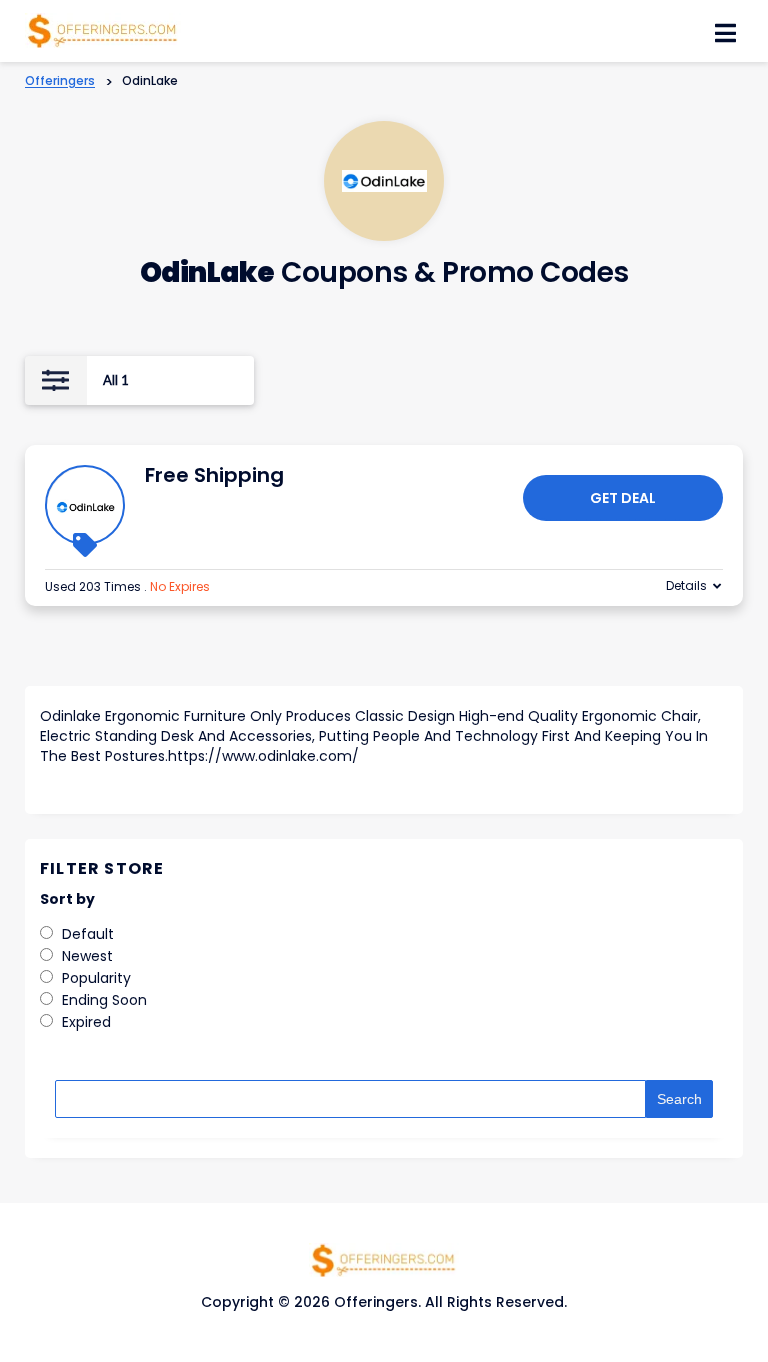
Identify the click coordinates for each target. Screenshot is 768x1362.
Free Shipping (214, 475)
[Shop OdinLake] (384, 181)
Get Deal (623, 498)
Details (686, 585)
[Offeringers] (103, 29)
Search (679, 1099)
